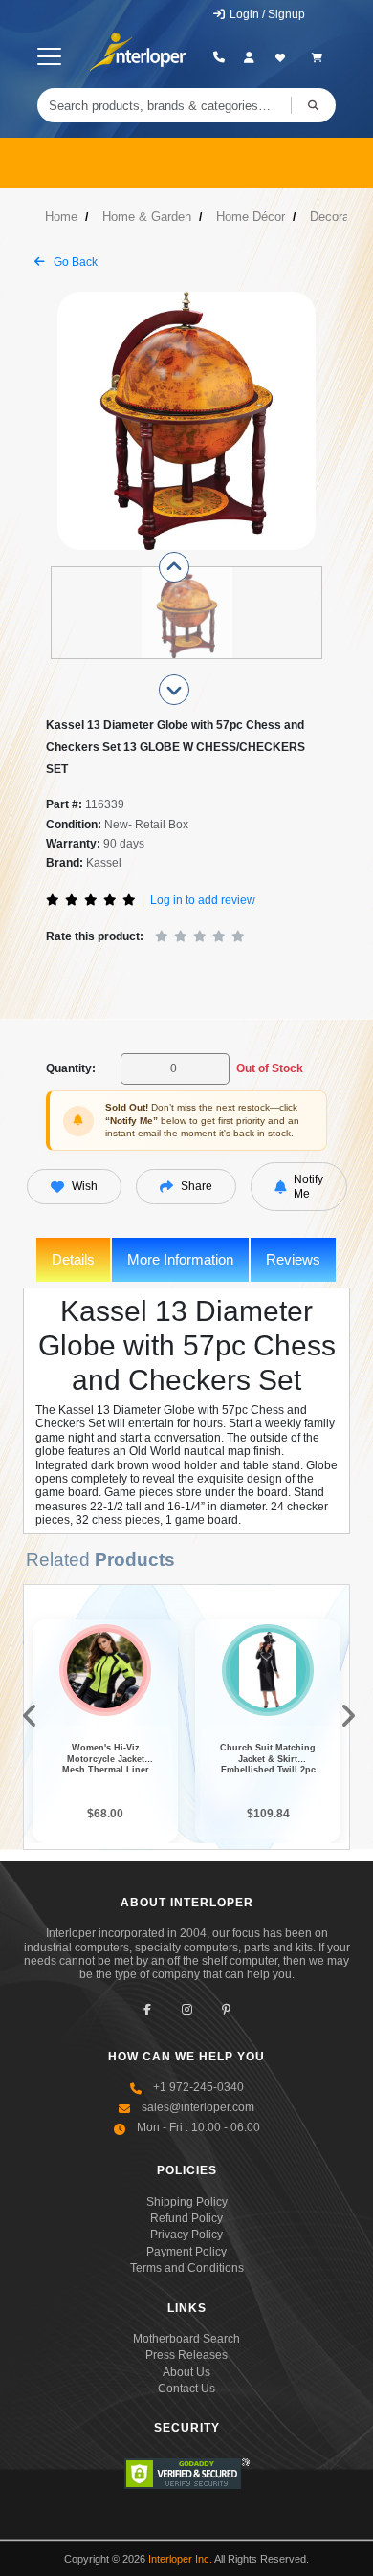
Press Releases (186, 2355)
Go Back (74, 262)
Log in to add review (203, 900)
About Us (186, 2372)
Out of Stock (270, 1068)
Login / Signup (266, 14)
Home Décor (251, 217)
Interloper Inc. (180, 2559)
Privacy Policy (186, 2235)
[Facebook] (148, 2010)
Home (61, 217)
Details (73, 1259)
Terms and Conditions (187, 2268)
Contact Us (186, 2389)
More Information (180, 1259)
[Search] (313, 105)
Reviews (293, 1259)
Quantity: (71, 1068)
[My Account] (249, 57)
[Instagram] (187, 2010)
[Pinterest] (226, 2010)
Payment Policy (186, 2252)
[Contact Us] (219, 57)
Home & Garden (147, 217)
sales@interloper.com (198, 2107)
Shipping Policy (187, 2202)
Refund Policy (186, 2218)
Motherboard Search (186, 2339)
